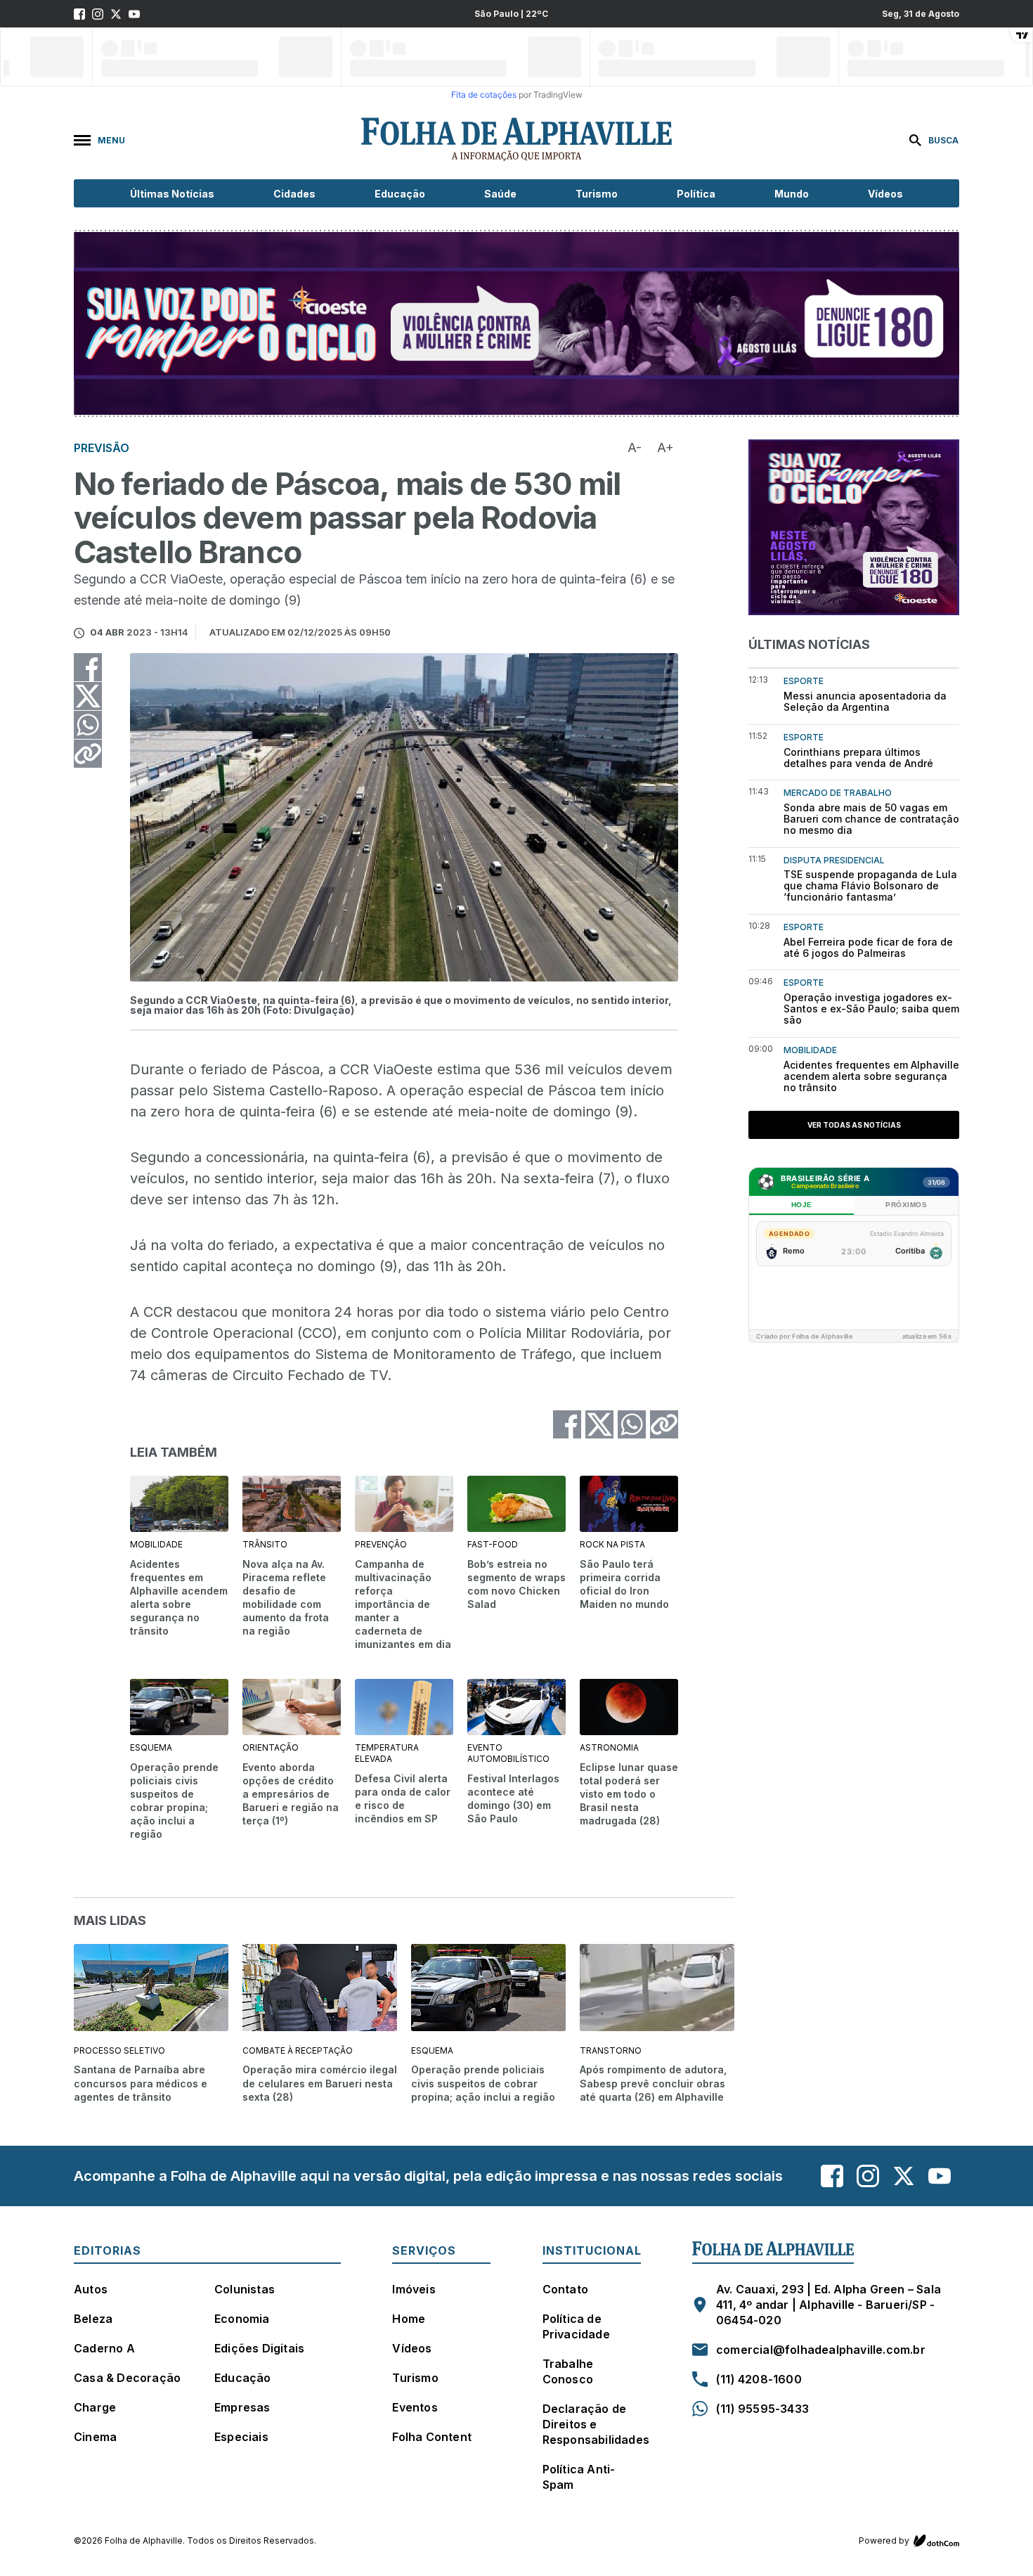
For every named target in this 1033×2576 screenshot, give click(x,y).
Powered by (884, 2540)
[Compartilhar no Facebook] (88, 667)
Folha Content (432, 2437)
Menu (111, 140)
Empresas (242, 2407)
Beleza (93, 2319)
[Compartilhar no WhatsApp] (88, 725)
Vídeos (885, 194)
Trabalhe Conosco (568, 2371)
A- (635, 447)
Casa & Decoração (127, 2378)
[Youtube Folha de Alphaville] (134, 14)
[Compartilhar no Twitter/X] (88, 696)
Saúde (500, 194)
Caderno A (104, 2348)
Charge (95, 2407)
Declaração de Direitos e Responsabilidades (596, 2424)
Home (409, 2319)
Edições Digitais (259, 2348)
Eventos (415, 2407)
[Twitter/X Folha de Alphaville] (116, 14)
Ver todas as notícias (854, 1125)
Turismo (597, 194)
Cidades (294, 194)
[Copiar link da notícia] (88, 754)
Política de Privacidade (576, 2326)
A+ (665, 447)
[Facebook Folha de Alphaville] (79, 14)
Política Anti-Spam (579, 2477)
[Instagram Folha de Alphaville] (98, 14)
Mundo (792, 194)
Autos (91, 2289)
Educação (400, 194)
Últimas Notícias (172, 194)
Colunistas (245, 2289)
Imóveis (414, 2289)
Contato (565, 2289)
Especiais (241, 2437)
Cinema (95, 2437)
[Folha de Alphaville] (516, 140)
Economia (242, 2319)
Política (696, 194)
